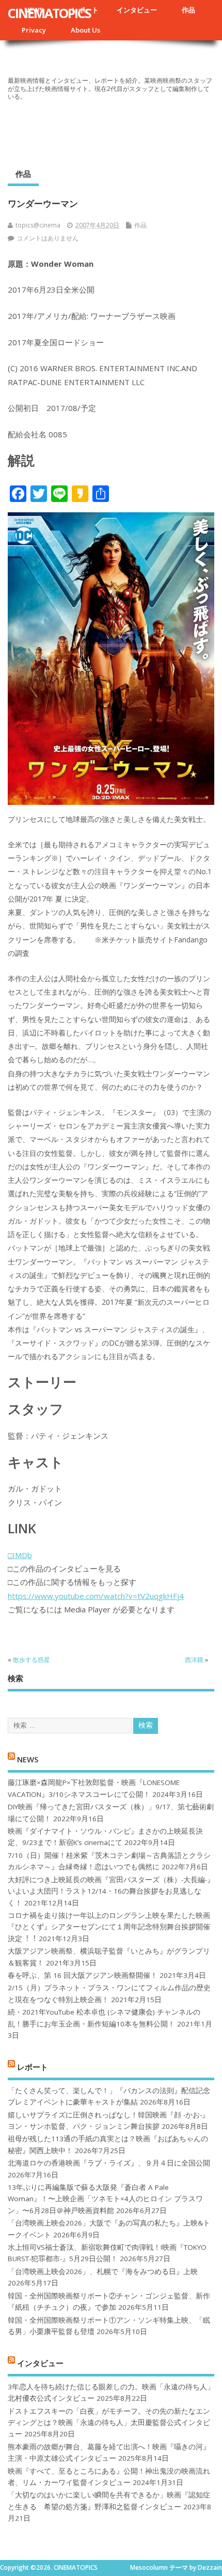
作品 (188, 10)
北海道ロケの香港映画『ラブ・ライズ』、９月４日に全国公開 (109, 2163)
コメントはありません (47, 238)
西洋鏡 (194, 1660)
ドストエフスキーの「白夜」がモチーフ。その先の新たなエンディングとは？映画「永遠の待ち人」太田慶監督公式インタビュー (109, 2423)
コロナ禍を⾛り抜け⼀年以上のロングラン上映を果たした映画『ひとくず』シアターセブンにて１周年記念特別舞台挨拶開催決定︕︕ (109, 1927)
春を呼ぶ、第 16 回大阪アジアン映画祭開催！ (83, 1975)
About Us (85, 30)
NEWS (28, 1759)
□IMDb (20, 1555)
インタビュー (137, 10)
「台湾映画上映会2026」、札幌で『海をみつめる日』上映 (103, 2272)
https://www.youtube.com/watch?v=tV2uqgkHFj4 (96, 1596)
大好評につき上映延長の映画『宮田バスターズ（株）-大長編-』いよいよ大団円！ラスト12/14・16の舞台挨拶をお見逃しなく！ (111, 1891)
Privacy (34, 30)
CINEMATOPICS (49, 13)
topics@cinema (38, 225)
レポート (33, 2067)
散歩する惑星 (31, 1660)
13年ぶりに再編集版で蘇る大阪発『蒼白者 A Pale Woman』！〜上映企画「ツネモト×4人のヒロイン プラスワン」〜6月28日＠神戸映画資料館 (105, 2199)
